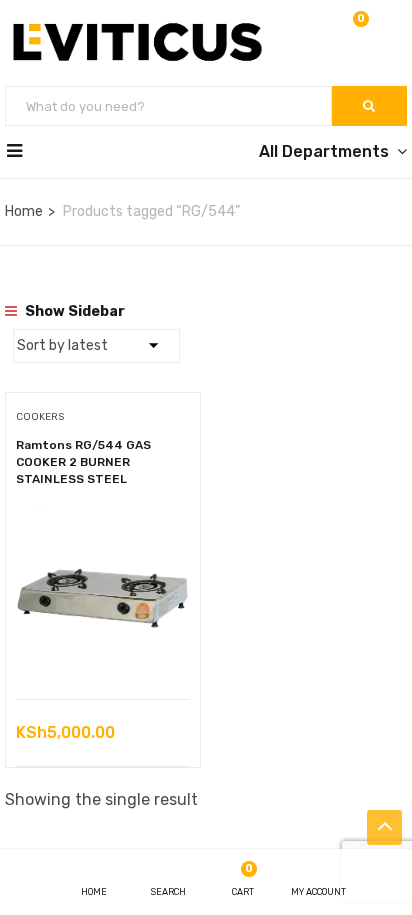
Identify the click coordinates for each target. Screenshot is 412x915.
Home (24, 211)
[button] (359, 31)
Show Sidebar (73, 311)
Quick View (103, 648)
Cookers (40, 417)
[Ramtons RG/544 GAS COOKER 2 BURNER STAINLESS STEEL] (103, 520)
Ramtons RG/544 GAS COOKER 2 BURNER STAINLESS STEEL (83, 462)
